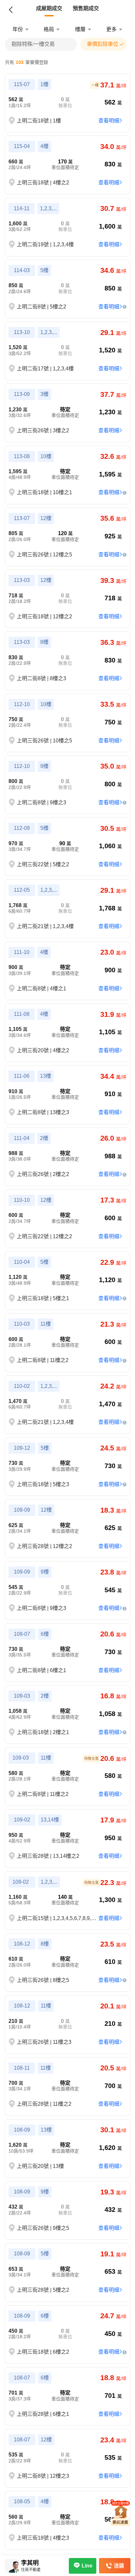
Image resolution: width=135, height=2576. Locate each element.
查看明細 (109, 121)
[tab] (49, 9)
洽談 (119, 2566)
